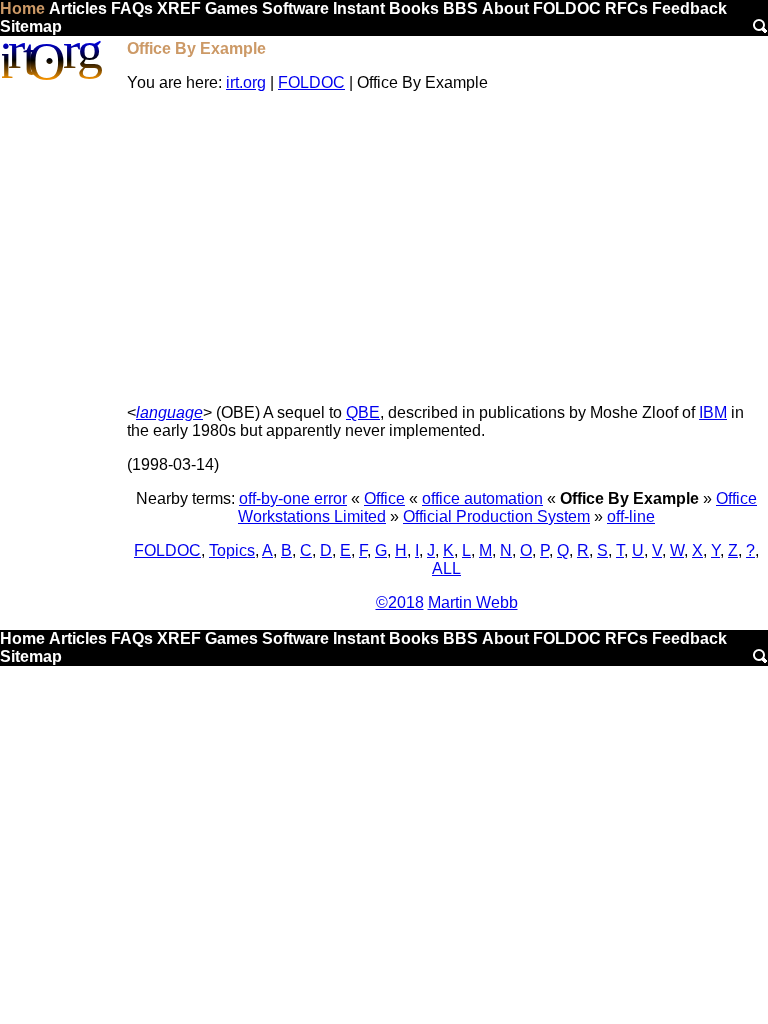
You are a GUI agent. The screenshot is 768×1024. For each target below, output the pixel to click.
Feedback (689, 8)
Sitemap (31, 26)
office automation (482, 498)
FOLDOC (567, 8)
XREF (179, 8)
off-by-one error (293, 498)
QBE (363, 412)
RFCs (626, 8)
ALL (446, 568)
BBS (460, 8)
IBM (713, 412)
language (169, 412)
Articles (78, 8)
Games (231, 8)
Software (295, 8)
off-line (631, 516)
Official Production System (496, 516)
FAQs (132, 8)
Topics (232, 550)
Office (384, 498)
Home (22, 8)
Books (414, 8)
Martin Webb (473, 602)
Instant (359, 8)
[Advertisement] (446, 248)
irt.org (246, 82)
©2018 (400, 602)
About (505, 8)
